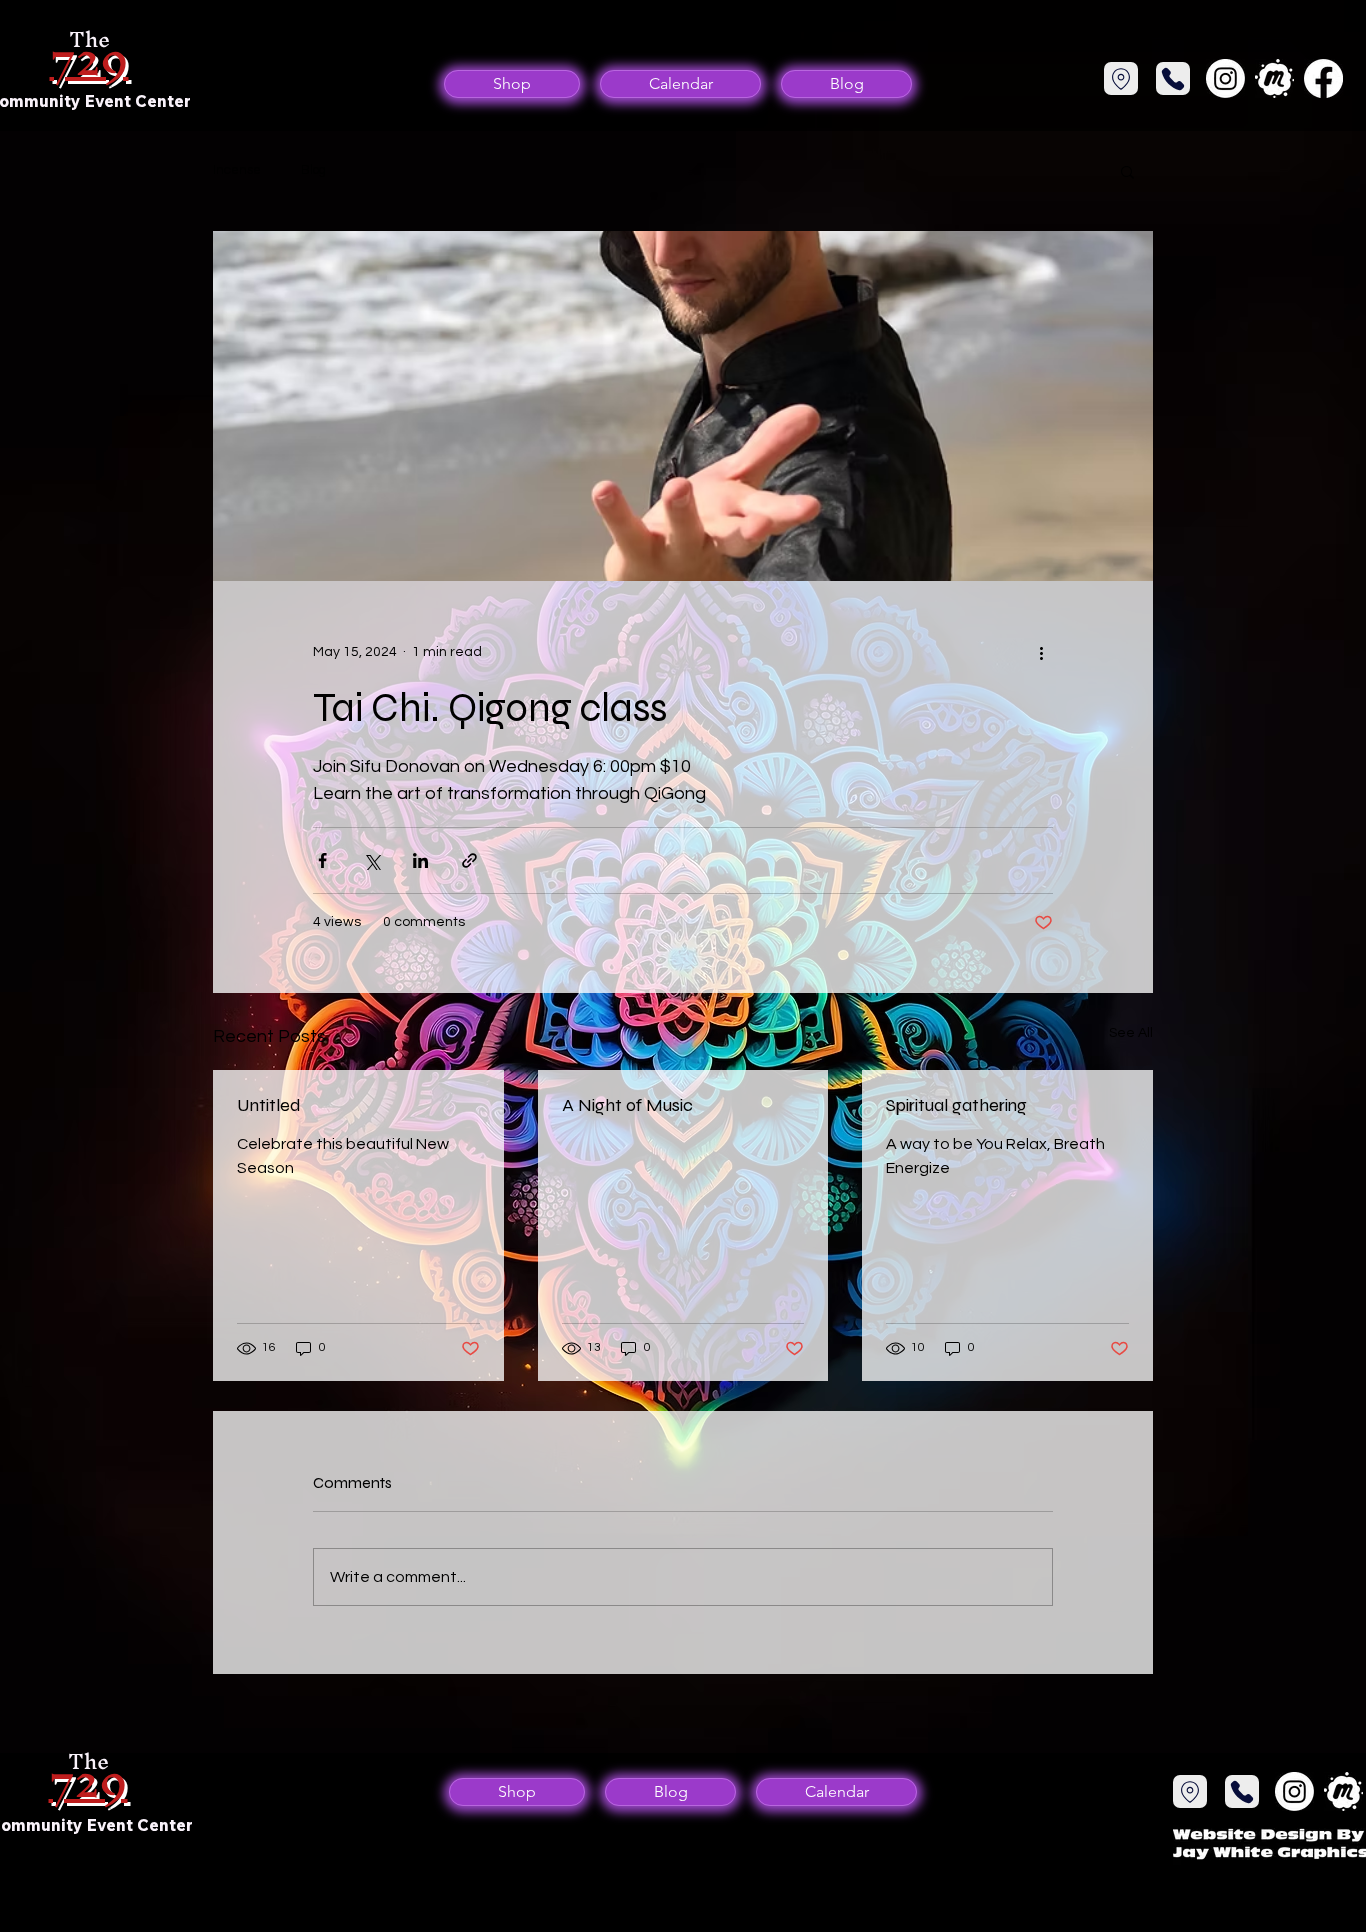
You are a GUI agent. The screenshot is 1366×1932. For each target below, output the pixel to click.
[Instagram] (1225, 78)
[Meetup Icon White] (1274, 78)
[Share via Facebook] (322, 860)
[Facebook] (1323, 78)
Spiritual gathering (956, 1105)
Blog (313, 170)
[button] (1127, 171)
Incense (237, 170)
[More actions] (1041, 653)
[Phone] (1121, 78)
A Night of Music (627, 1105)
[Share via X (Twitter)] (371, 860)
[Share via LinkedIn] (420, 860)
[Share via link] (469, 860)
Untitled (269, 1105)
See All (1131, 1033)
